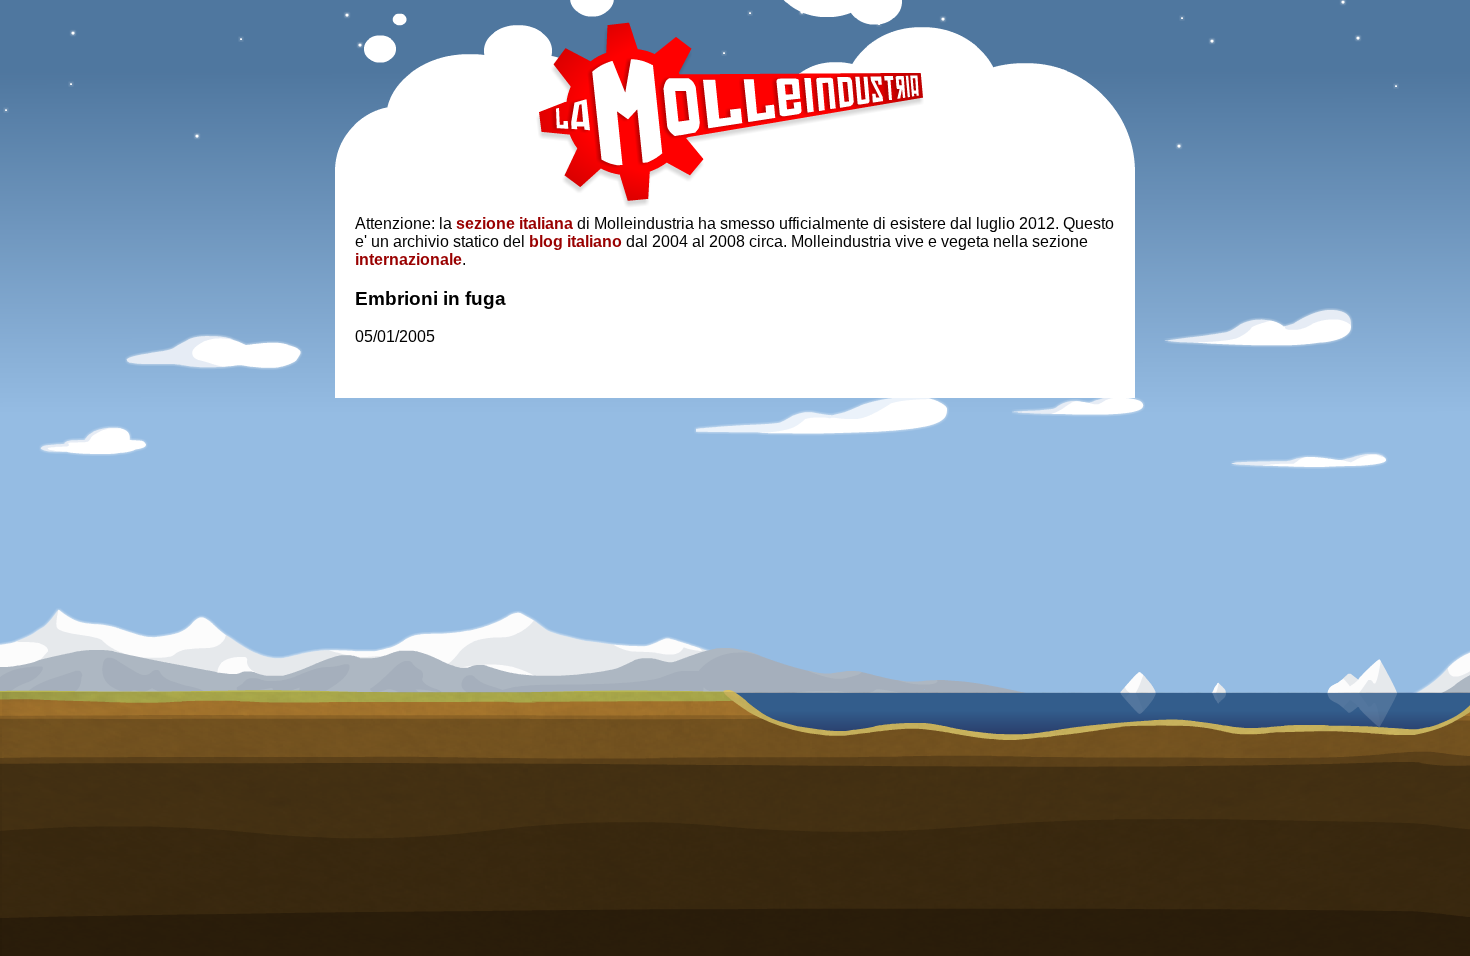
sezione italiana (514, 223)
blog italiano (575, 241)
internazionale (408, 259)
